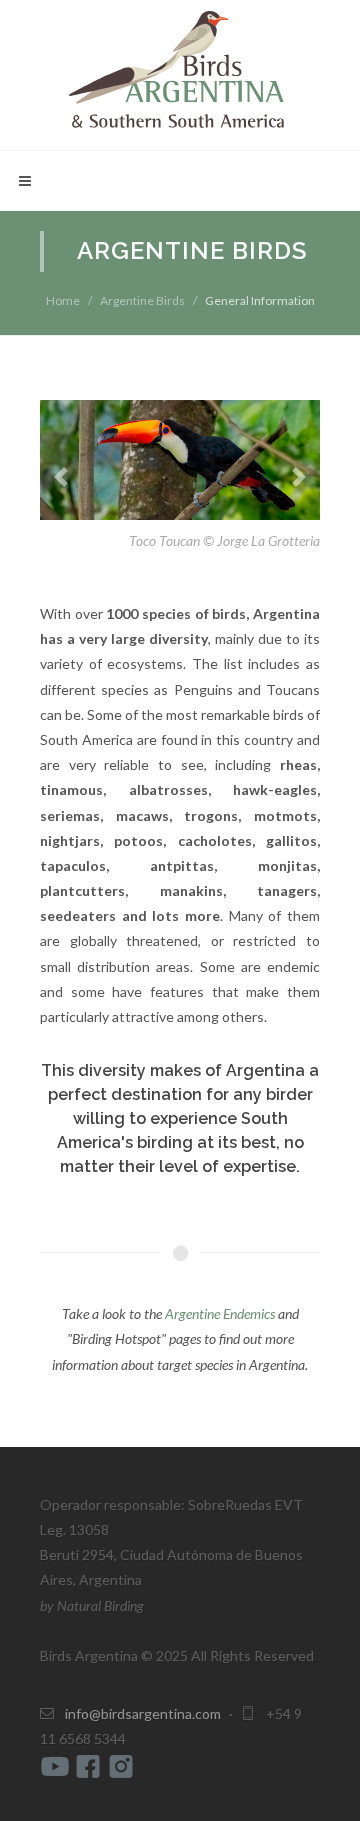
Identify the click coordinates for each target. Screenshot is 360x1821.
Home (63, 300)
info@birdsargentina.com (143, 1713)
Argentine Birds (142, 300)
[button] (61, 476)
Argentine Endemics (220, 1313)
